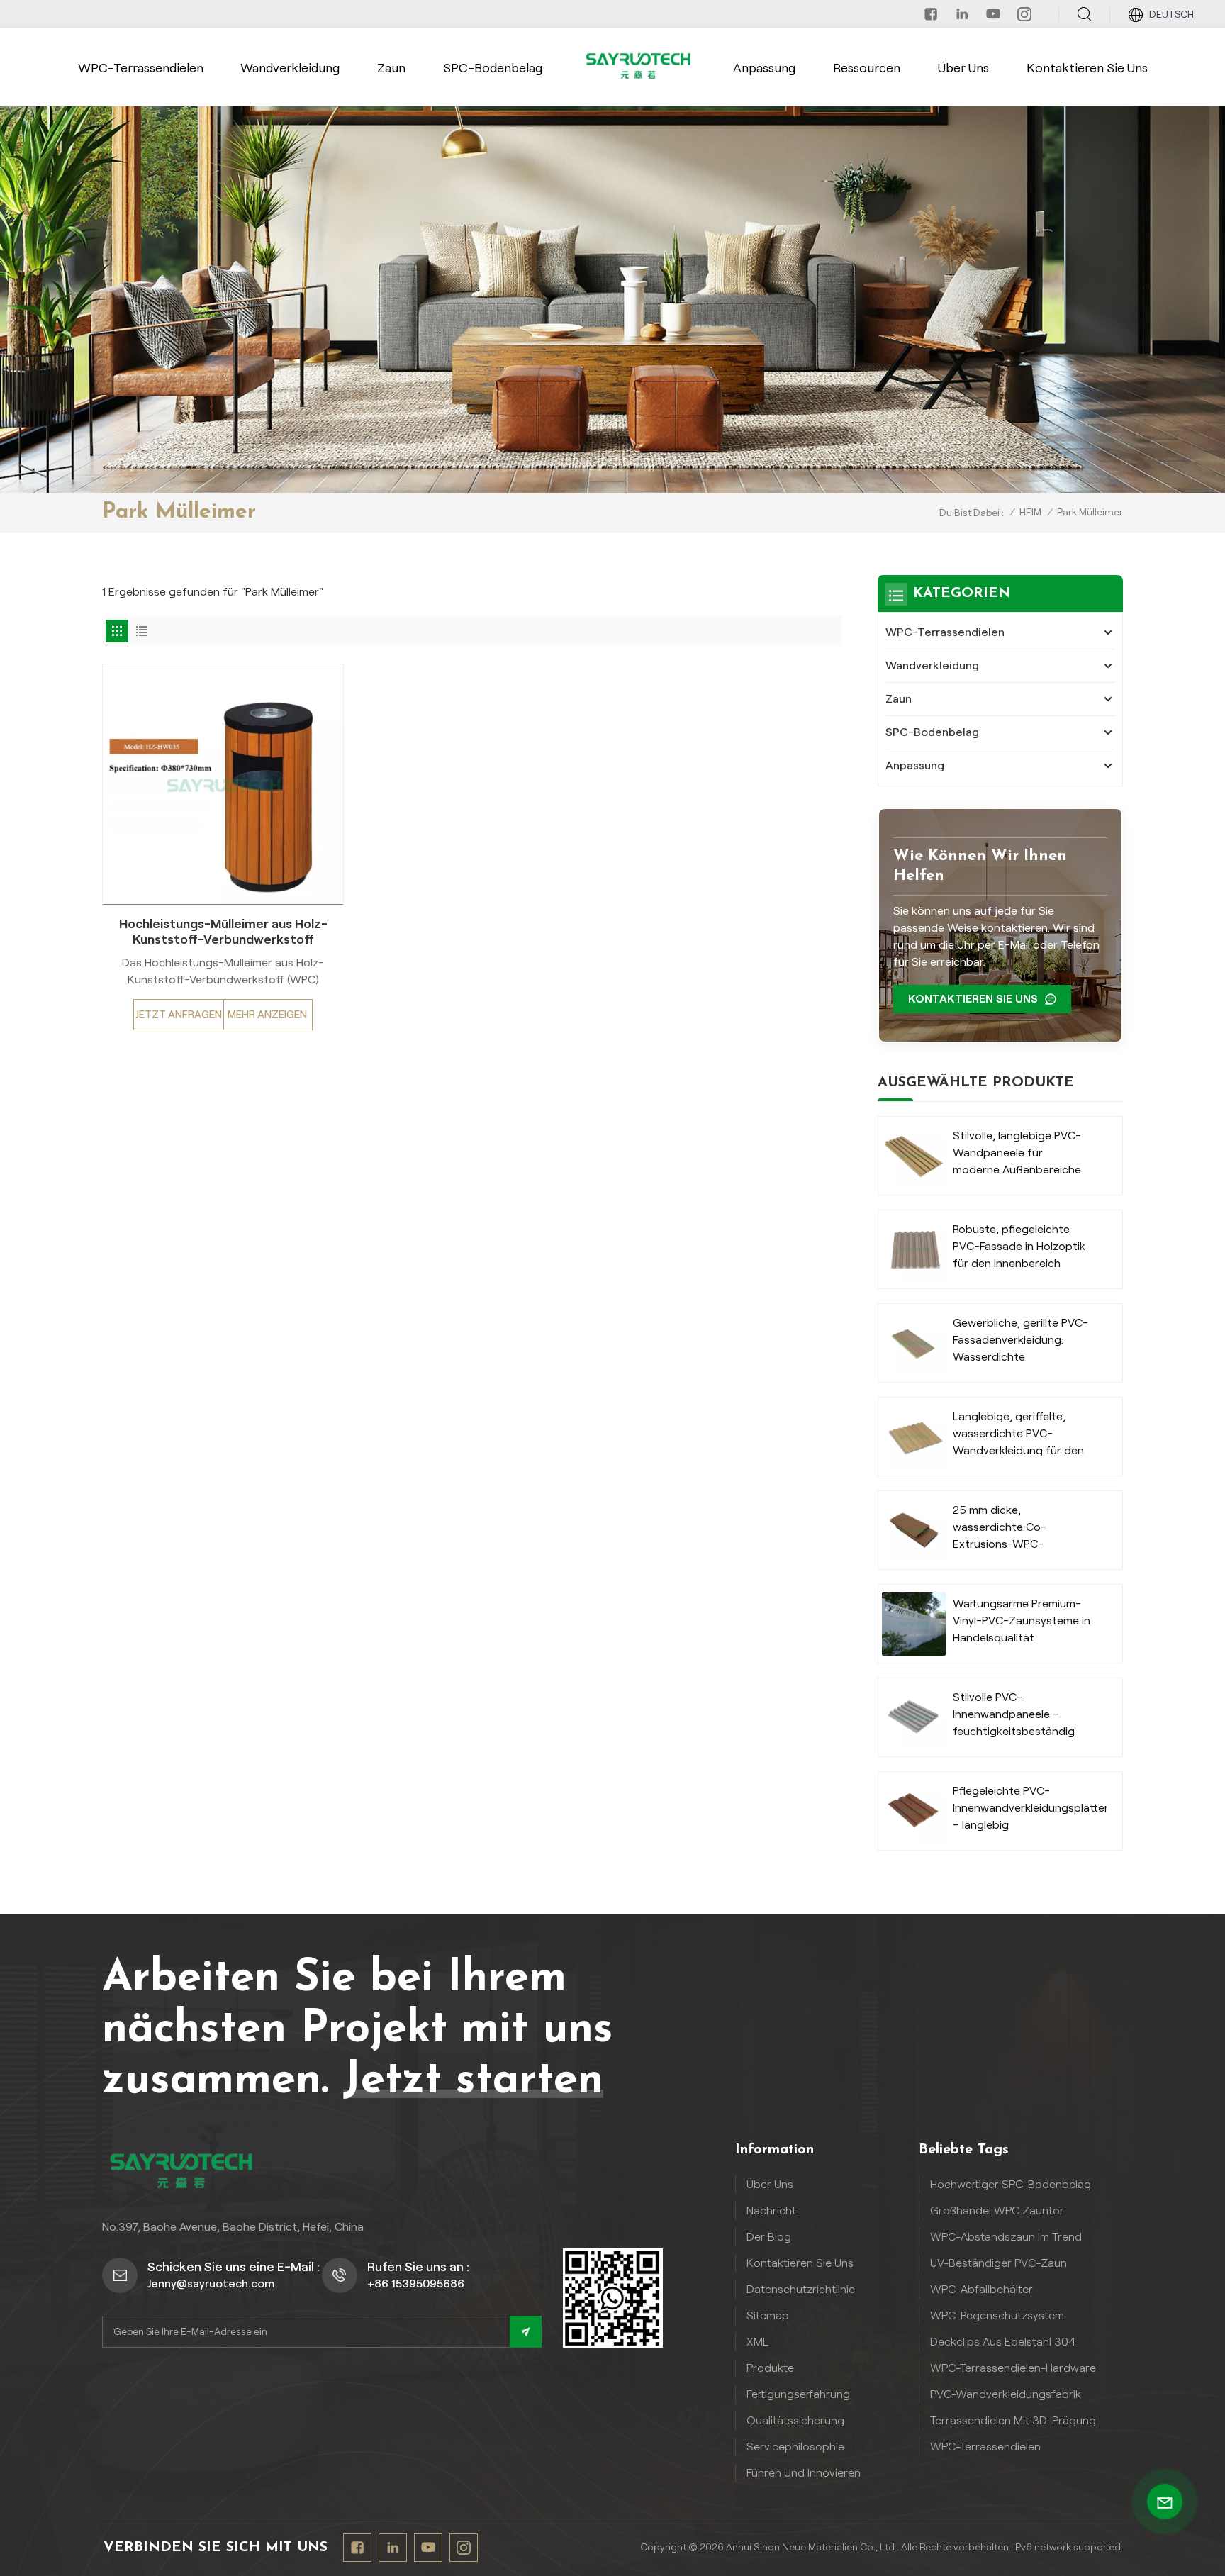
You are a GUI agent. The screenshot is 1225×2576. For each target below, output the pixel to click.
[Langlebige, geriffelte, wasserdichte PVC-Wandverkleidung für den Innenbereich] (914, 1437)
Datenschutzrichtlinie (801, 2289)
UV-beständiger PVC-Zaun (999, 2263)
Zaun (391, 68)
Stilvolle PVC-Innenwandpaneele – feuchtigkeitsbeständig (1014, 1714)
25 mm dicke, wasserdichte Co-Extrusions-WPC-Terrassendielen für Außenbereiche (1003, 1528)
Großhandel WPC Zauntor (997, 2210)
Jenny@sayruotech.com (211, 2284)
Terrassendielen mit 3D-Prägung (1013, 2420)
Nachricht (771, 2210)
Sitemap (768, 2315)
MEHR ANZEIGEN (267, 1015)
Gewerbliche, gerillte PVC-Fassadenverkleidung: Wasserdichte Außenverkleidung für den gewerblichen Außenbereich (1020, 1341)
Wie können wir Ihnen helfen (980, 866)
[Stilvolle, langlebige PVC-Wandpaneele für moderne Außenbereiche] (914, 1156)
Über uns (963, 68)
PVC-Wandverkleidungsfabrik (1006, 2394)
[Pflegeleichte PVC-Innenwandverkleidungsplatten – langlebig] (914, 1811)
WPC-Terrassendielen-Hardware (1013, 2368)
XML (757, 2342)
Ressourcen (867, 68)
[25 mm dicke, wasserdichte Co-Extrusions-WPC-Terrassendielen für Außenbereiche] (914, 1530)
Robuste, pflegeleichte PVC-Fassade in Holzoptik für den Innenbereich (1019, 1246)
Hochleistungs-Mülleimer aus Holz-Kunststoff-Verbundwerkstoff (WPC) (223, 932)
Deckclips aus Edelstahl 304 (1003, 2342)
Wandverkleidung (290, 68)
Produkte (770, 2368)
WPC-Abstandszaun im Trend (1006, 2237)
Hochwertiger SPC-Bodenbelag (1011, 2184)
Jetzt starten (473, 2081)
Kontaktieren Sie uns (1087, 68)
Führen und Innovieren (804, 2473)
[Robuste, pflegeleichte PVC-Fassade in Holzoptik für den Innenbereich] (914, 1249)
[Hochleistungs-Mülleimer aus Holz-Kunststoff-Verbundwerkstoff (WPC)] (223, 785)
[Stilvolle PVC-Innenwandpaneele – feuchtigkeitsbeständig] (914, 1717)
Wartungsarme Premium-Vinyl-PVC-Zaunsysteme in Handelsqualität (1022, 1621)
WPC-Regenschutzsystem (997, 2315)
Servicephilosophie (795, 2447)
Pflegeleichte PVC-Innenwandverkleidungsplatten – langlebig (1030, 1808)
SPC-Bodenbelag (493, 68)
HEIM (1030, 512)
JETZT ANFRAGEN (179, 1015)
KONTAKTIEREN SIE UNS (973, 999)
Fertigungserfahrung (798, 2394)
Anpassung (764, 68)
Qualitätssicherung (795, 2420)
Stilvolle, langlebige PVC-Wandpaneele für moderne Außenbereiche (1017, 1153)
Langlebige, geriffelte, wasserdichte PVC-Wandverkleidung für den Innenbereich (1018, 1435)
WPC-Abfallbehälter (981, 2289)
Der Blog (769, 2237)
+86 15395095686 (416, 2284)
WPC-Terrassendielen (141, 68)
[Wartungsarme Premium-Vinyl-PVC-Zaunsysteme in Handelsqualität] (914, 1624)
